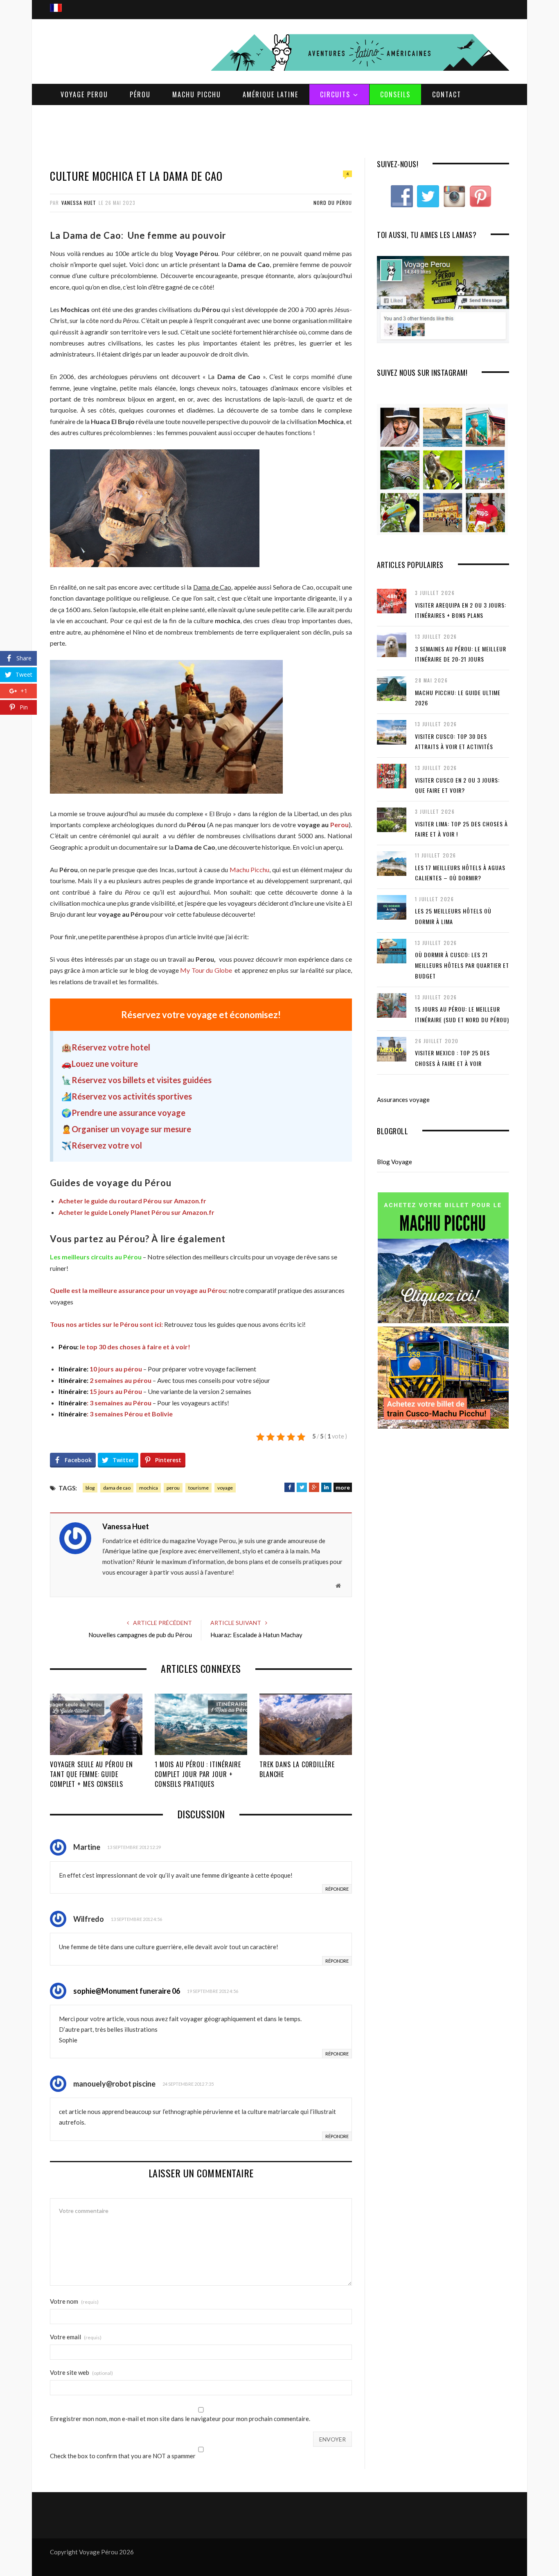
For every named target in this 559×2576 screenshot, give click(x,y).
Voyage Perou (84, 94)
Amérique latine (270, 94)
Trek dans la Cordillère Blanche (297, 1769)
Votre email (76, 2337)
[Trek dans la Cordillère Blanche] (306, 1724)
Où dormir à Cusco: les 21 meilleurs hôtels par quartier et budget (462, 965)
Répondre (337, 1889)
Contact (447, 94)
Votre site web (81, 2373)
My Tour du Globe (206, 970)
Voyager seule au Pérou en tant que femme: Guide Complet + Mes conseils (91, 1774)
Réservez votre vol (107, 1145)
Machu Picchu (197, 94)
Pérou (140, 94)
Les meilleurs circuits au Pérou (96, 1257)
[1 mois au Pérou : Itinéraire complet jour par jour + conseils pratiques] (201, 1724)
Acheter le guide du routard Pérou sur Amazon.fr (132, 1201)
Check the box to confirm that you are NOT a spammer (123, 2456)
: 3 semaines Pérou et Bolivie (116, 1414)
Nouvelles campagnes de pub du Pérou (140, 1635)
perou (173, 1488)
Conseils (395, 94)
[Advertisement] (279, 130)
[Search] (500, 0)
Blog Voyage (394, 1162)
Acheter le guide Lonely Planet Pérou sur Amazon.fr (136, 1212)
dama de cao (117, 1488)
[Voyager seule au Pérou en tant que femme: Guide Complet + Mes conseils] (96, 1724)
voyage (225, 1488)
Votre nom (74, 2301)
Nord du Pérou (333, 203)
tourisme (198, 1488)
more (343, 1487)
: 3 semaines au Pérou (105, 1403)
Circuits (335, 94)
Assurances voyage (403, 1100)
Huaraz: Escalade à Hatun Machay (256, 1635)
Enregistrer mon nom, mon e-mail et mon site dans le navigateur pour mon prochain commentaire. (180, 2419)
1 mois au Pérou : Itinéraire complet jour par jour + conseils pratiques (198, 1774)
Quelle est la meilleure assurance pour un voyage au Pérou (138, 1290)
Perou (339, 825)
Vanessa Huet (79, 203)
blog (90, 1488)
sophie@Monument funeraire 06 (127, 1991)
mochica (149, 1488)
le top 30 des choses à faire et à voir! (124, 1347)
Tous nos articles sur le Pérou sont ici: (106, 1324)
